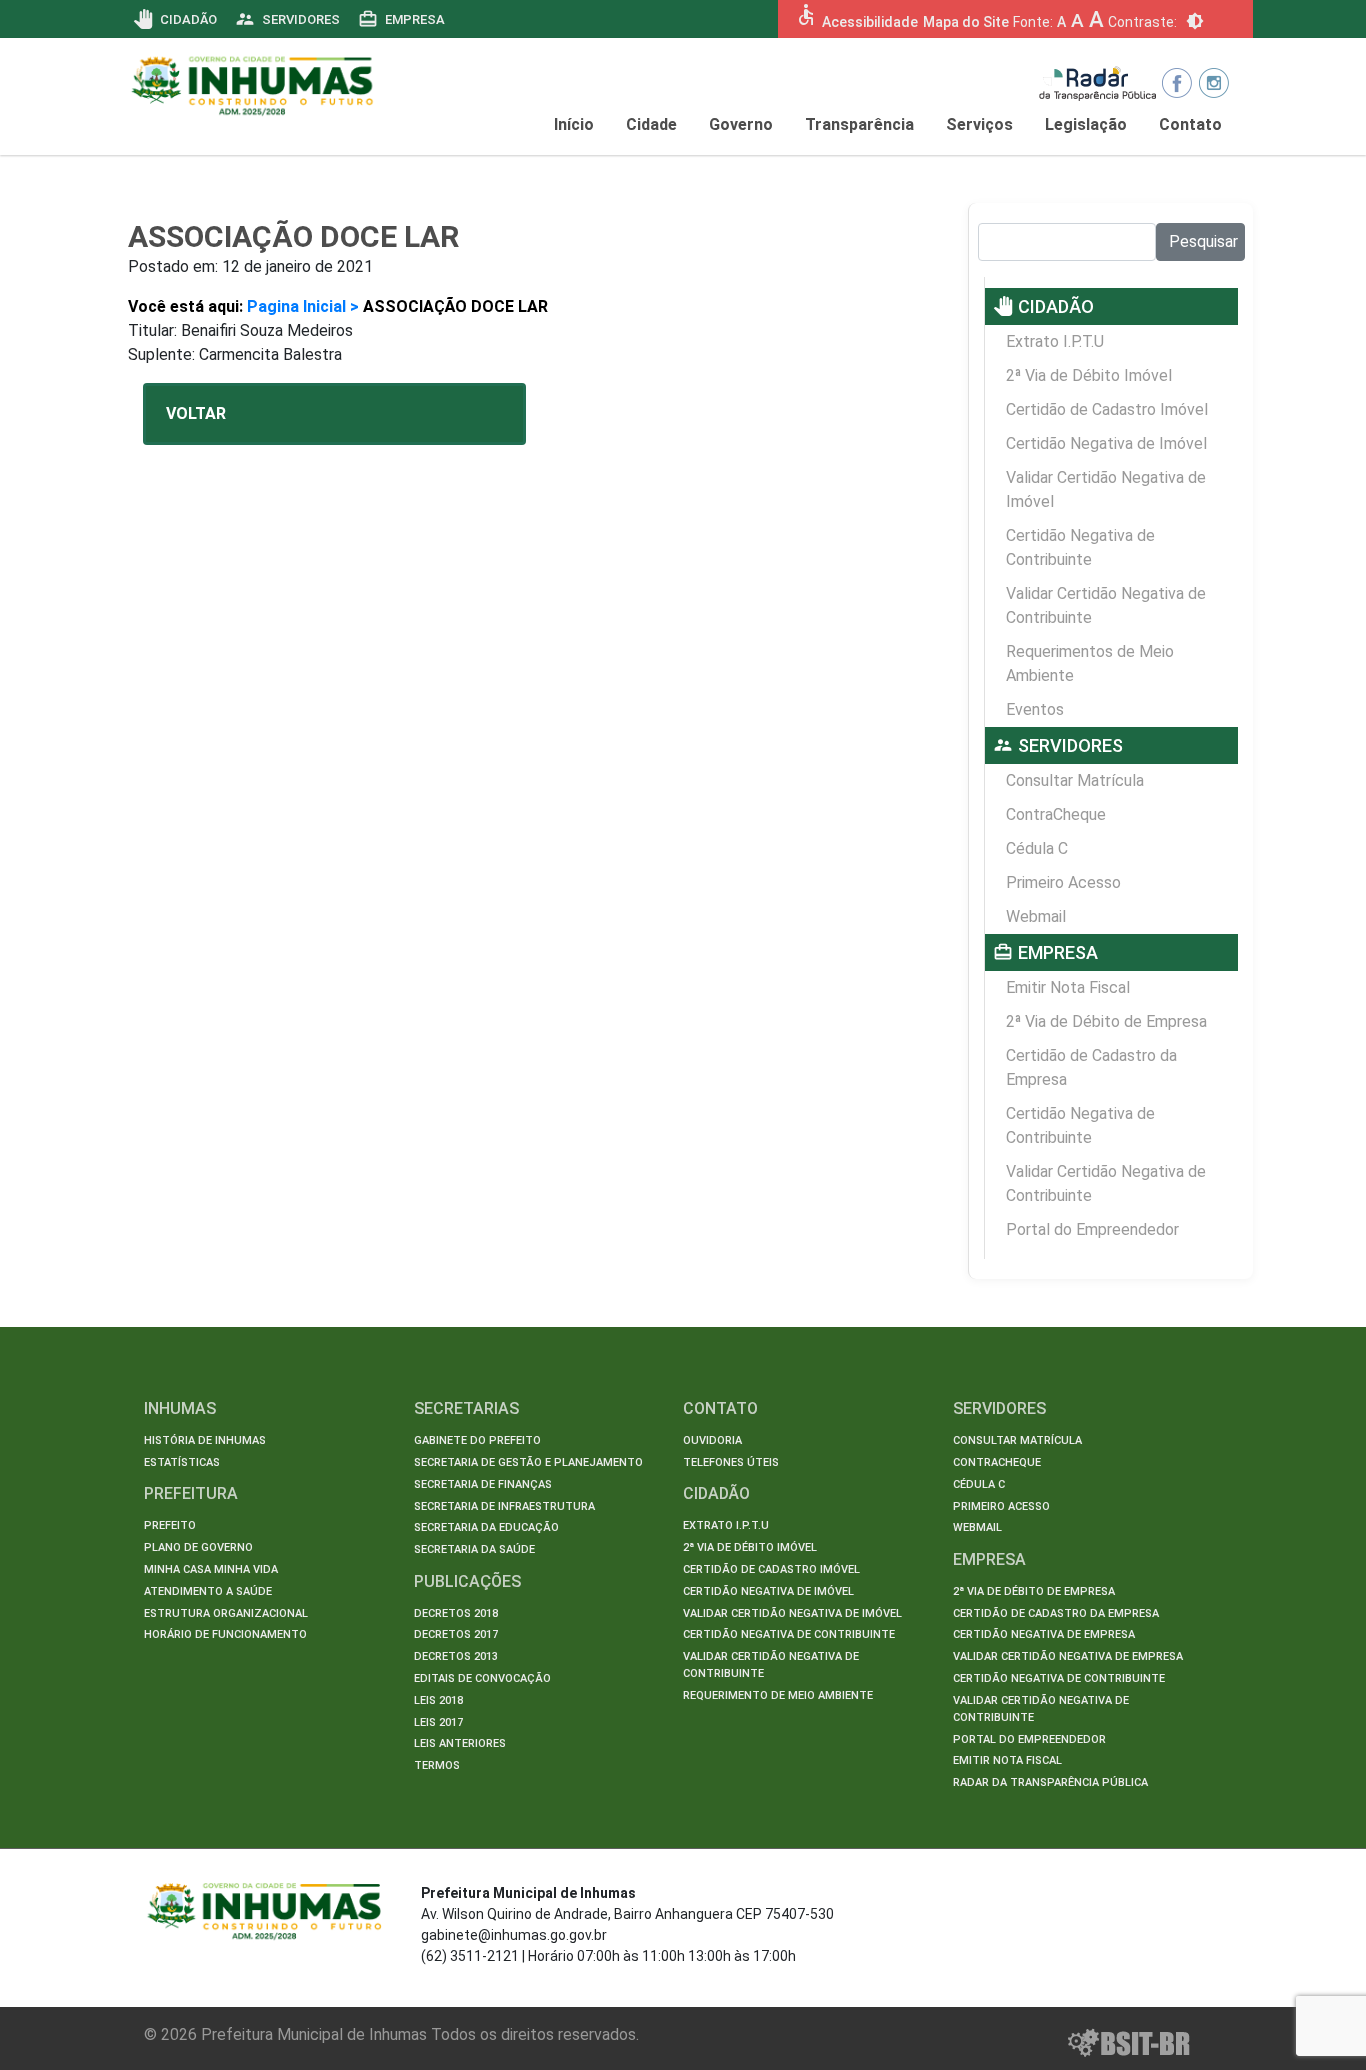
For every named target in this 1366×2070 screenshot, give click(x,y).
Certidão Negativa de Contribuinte (1080, 547)
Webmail (1036, 916)
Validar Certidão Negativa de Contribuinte (1106, 605)
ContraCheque (1056, 814)
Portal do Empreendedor (1092, 1229)
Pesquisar (1203, 241)
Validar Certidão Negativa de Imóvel (1106, 489)
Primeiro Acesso (1063, 882)
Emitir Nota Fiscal (1068, 987)
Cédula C (1037, 848)
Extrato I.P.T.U (1055, 341)
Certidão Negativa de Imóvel (1106, 443)
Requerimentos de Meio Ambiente (1090, 663)
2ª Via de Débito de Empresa (1106, 1021)
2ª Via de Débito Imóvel (1089, 375)
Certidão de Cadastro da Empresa (1091, 1067)
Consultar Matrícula (1075, 780)
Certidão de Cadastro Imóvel (1107, 409)
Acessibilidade (870, 22)
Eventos (1035, 709)
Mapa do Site (966, 22)
